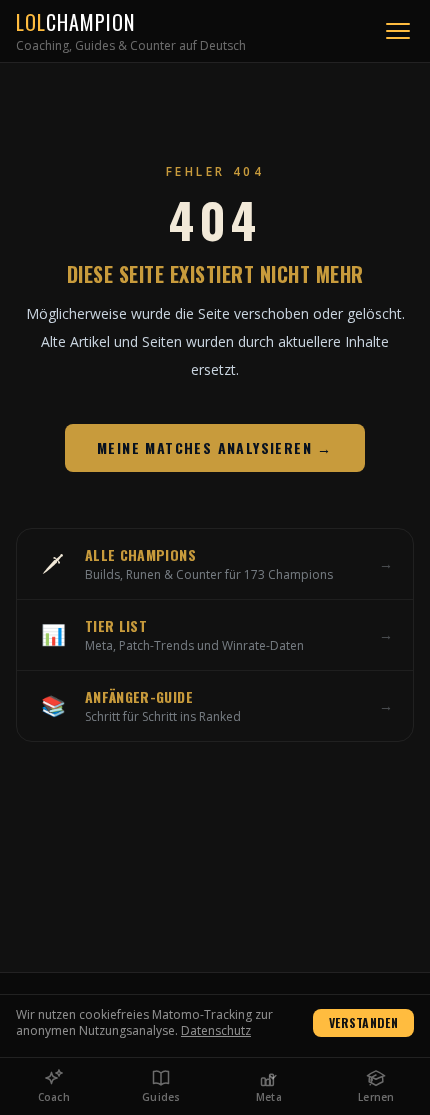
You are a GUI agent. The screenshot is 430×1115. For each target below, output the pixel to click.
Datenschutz (216, 1030)
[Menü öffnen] (398, 31)
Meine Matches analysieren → (215, 447)
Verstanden (363, 1022)
